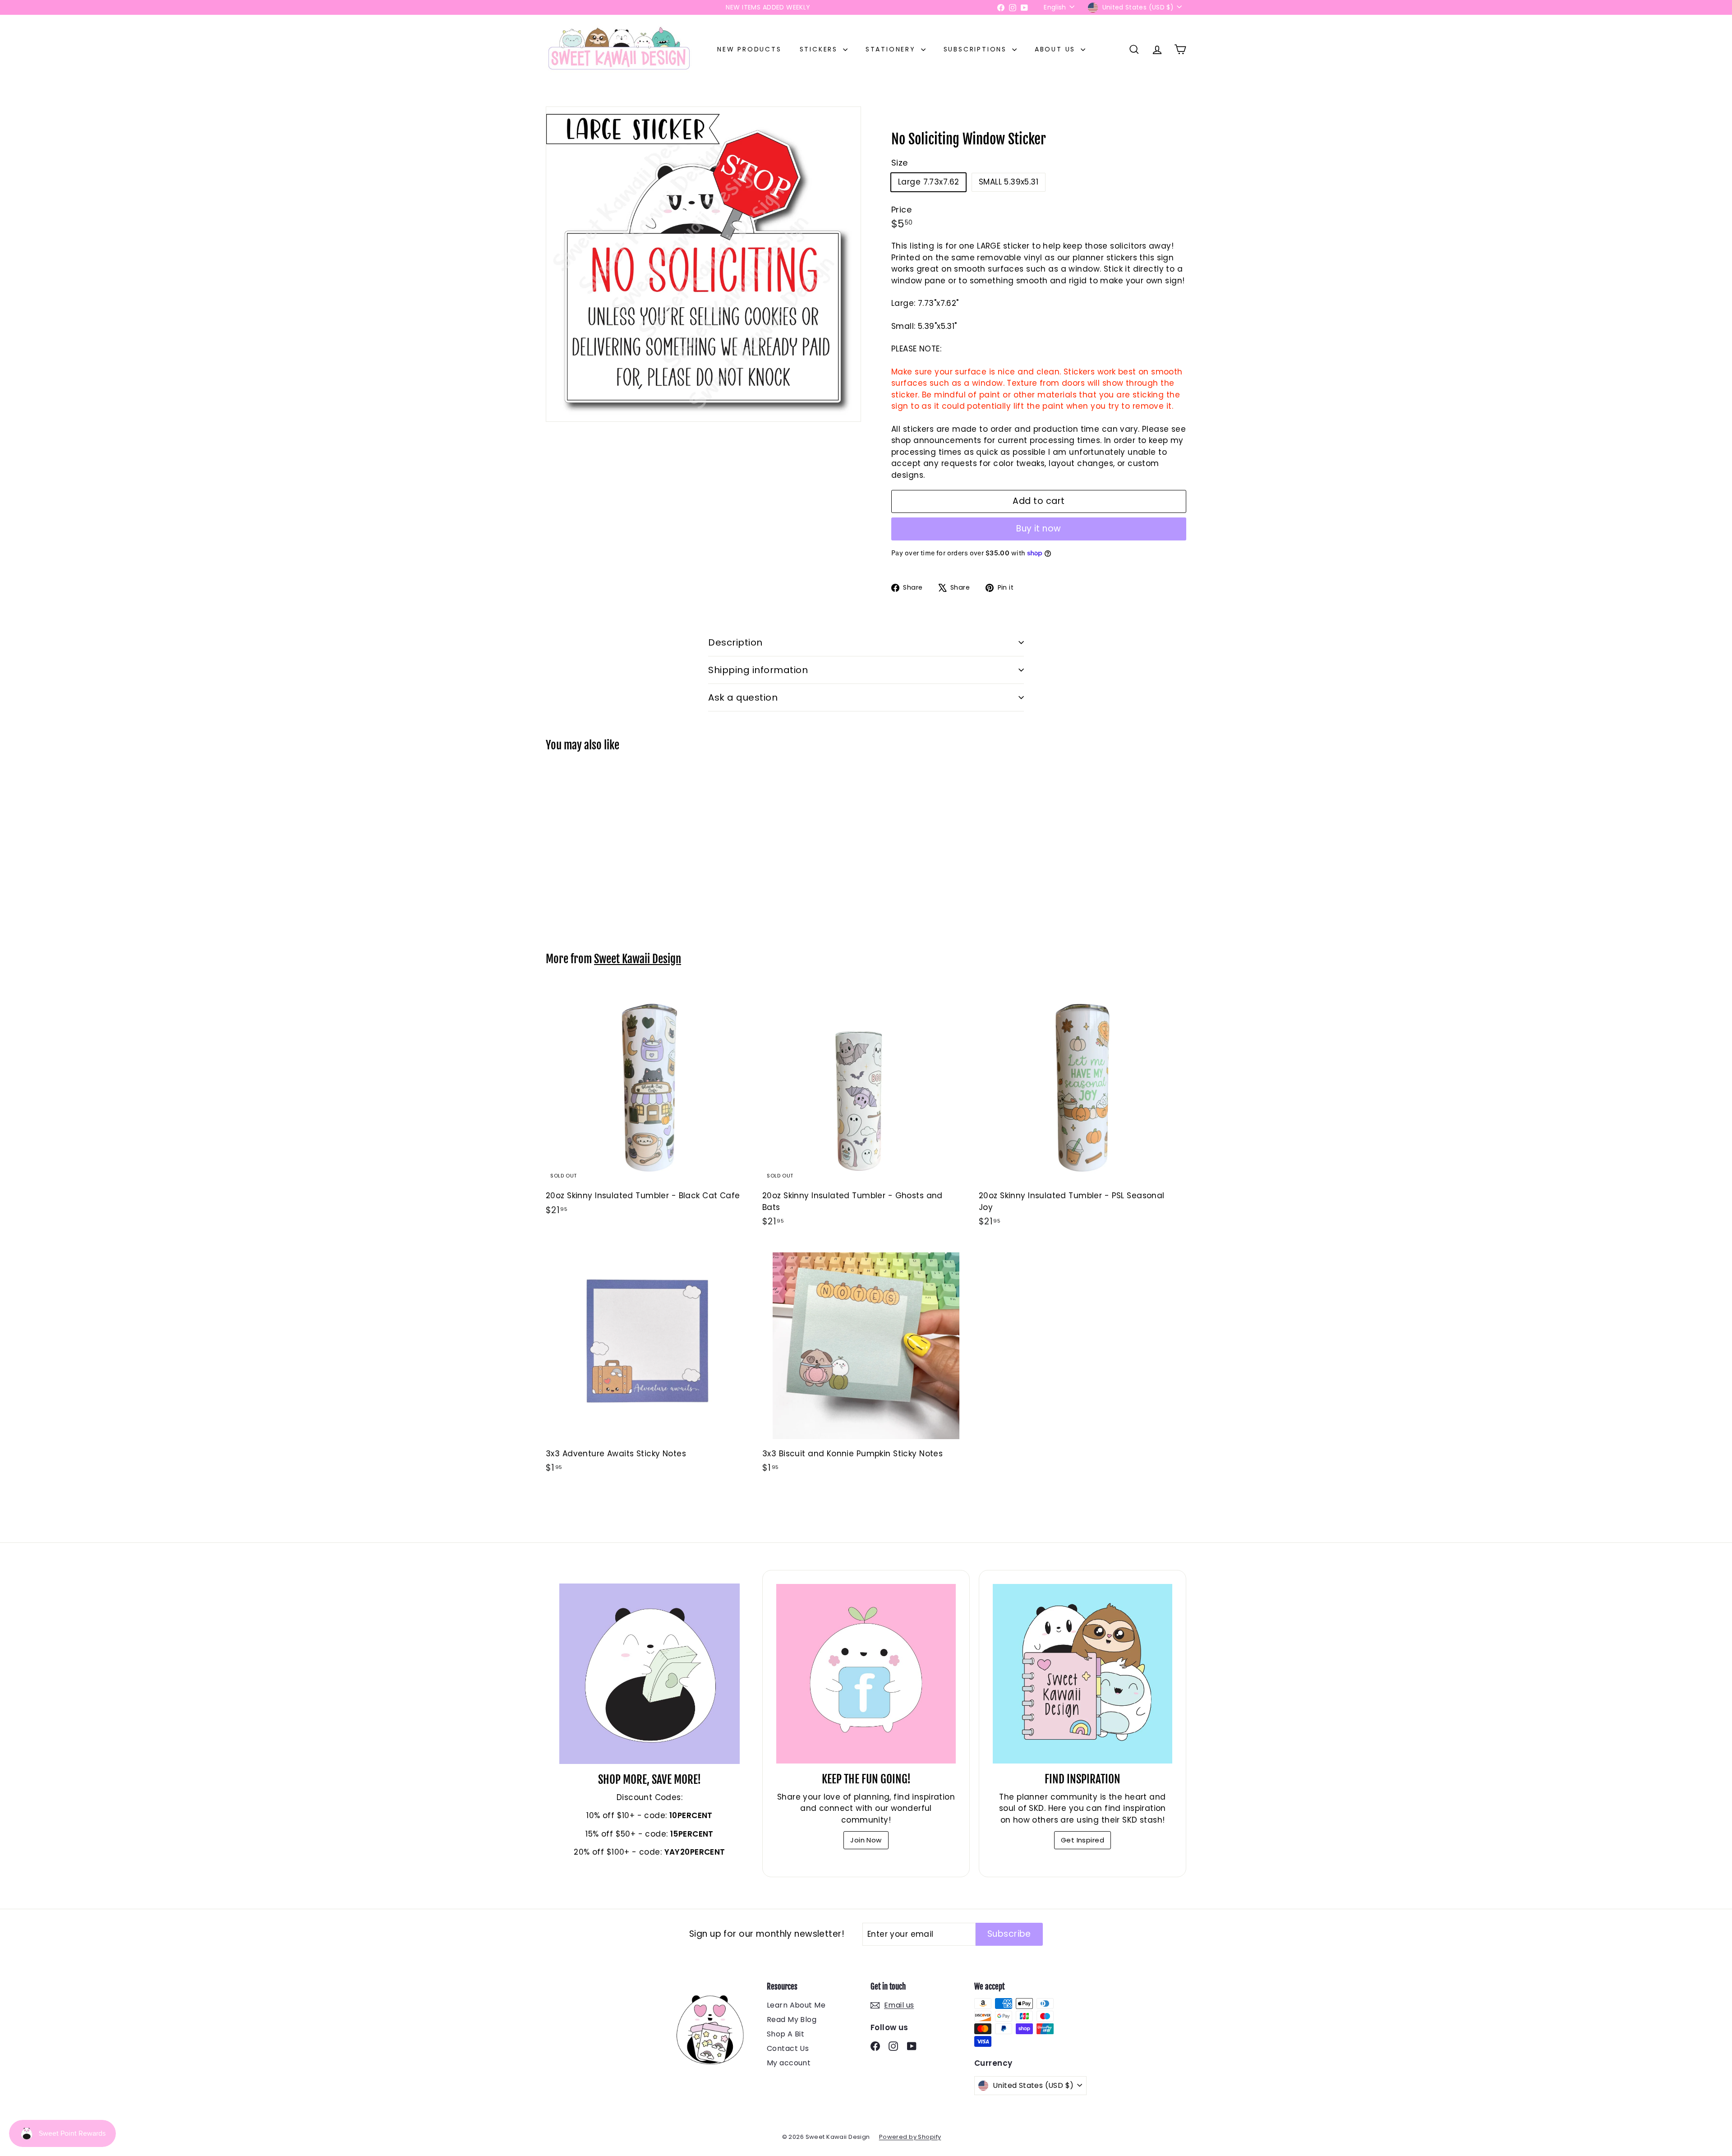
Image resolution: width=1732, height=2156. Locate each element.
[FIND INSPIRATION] (1082, 1674)
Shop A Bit (785, 2034)
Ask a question (743, 697)
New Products (749, 49)
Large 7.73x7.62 (928, 182)
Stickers (820, 49)
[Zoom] (703, 264)
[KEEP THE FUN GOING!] (866, 1674)
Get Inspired (1082, 1840)
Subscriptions (977, 49)
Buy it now (1039, 529)
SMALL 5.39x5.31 (1009, 182)
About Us (1057, 49)
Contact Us (788, 2048)
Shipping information (758, 670)
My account (789, 2063)
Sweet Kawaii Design (638, 959)
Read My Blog (792, 2020)
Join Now (866, 1840)
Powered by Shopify (910, 2137)
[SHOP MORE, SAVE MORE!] (649, 1674)
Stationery (892, 49)
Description (735, 642)
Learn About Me (796, 2005)
